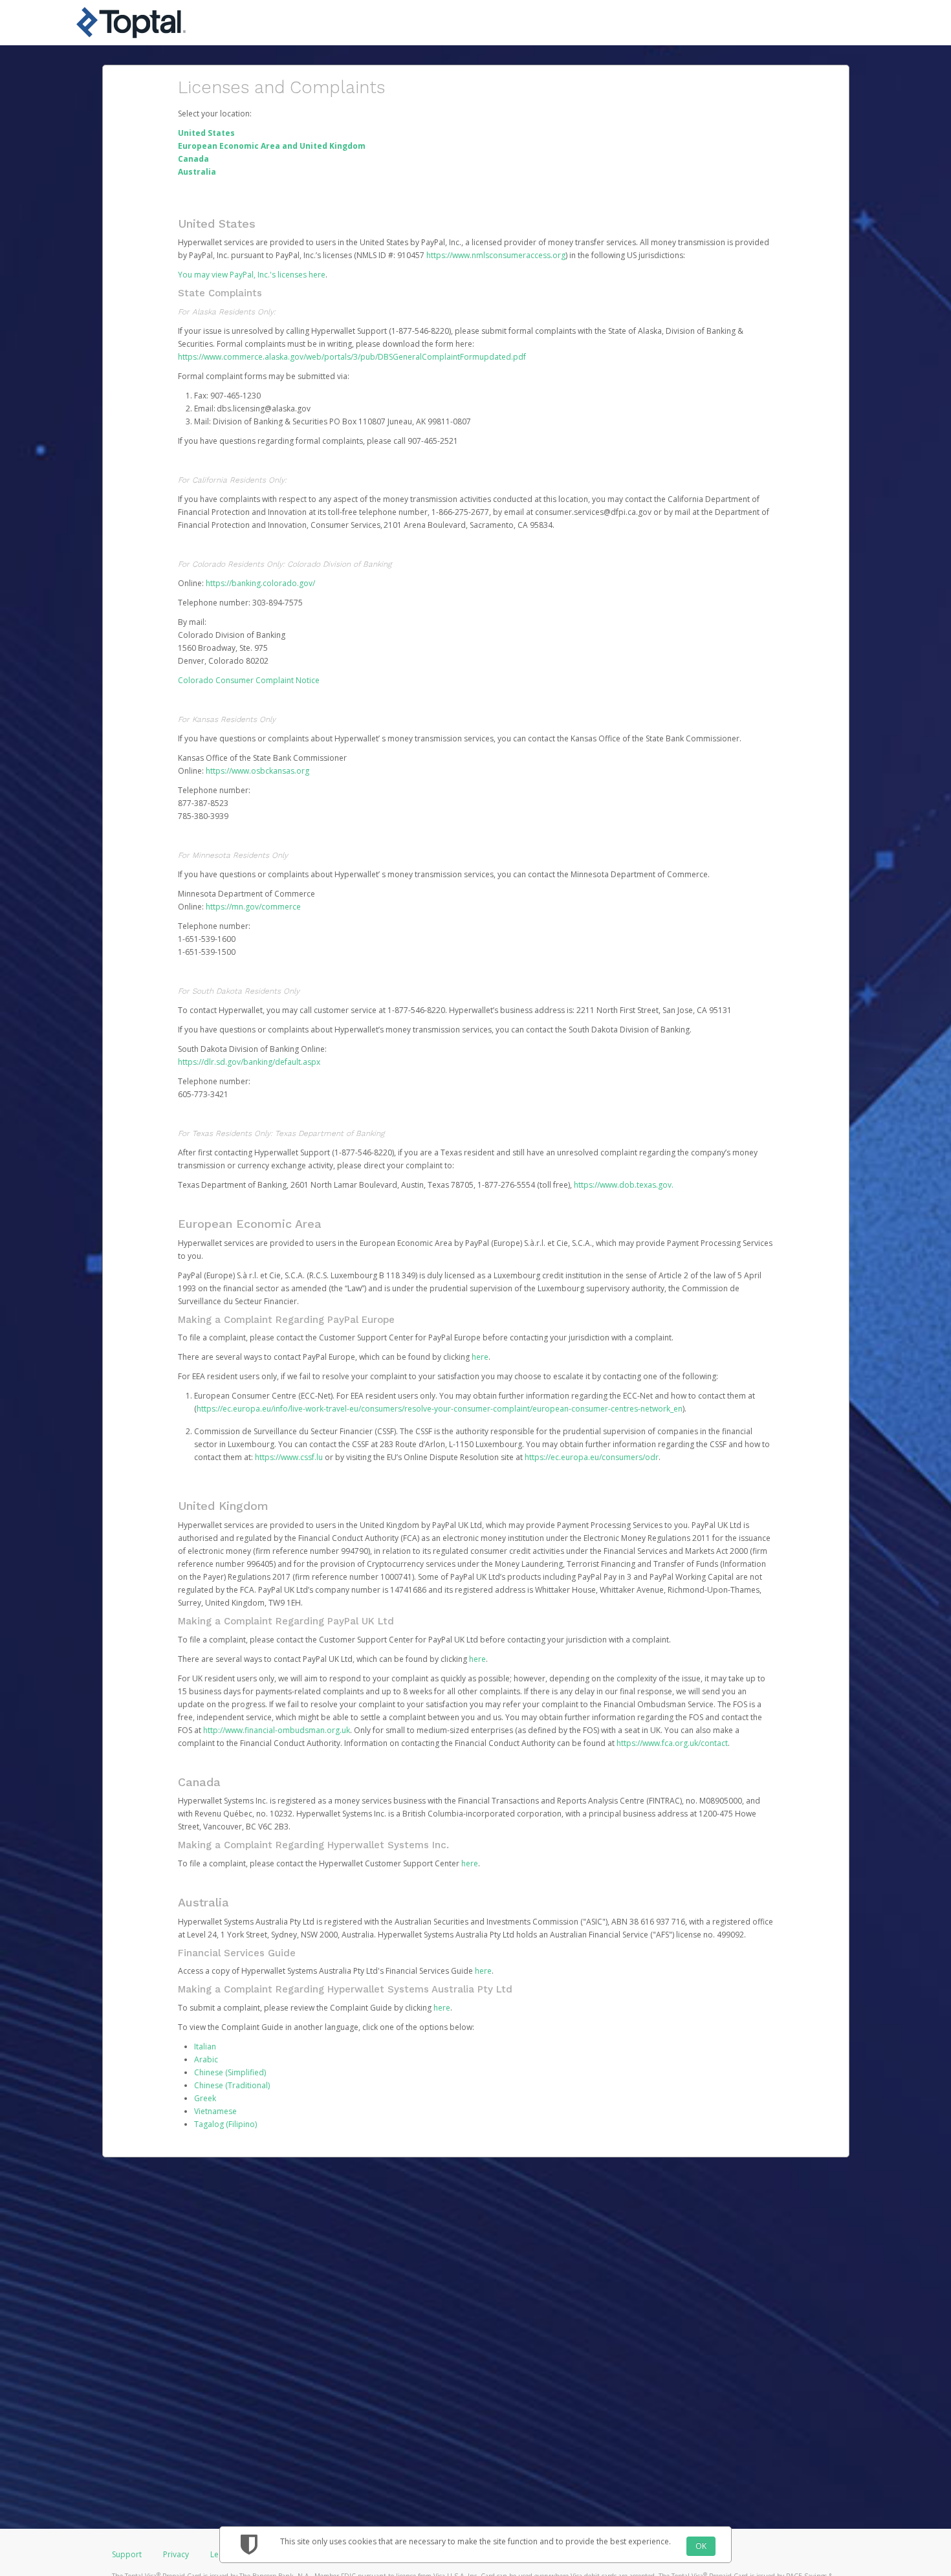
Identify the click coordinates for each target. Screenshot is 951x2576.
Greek (205, 2098)
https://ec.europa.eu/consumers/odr (592, 1457)
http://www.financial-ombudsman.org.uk (277, 1730)
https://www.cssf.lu (289, 1457)
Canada (193, 159)
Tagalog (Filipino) (225, 2124)
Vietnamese (215, 2111)
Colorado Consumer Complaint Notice (249, 680)
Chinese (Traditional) (232, 2085)
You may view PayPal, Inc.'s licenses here (252, 275)
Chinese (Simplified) (230, 2072)
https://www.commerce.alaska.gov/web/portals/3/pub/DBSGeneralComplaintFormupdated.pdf (352, 357)
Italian (205, 2047)
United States (206, 133)
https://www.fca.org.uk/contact (672, 1743)
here (480, 1357)
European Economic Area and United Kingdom (272, 146)
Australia (197, 172)
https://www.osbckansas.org (257, 771)
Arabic (206, 2059)
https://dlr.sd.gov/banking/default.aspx (249, 1062)
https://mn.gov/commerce (253, 907)
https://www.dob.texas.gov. (624, 1185)
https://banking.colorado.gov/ (260, 583)
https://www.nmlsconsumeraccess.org (496, 255)
